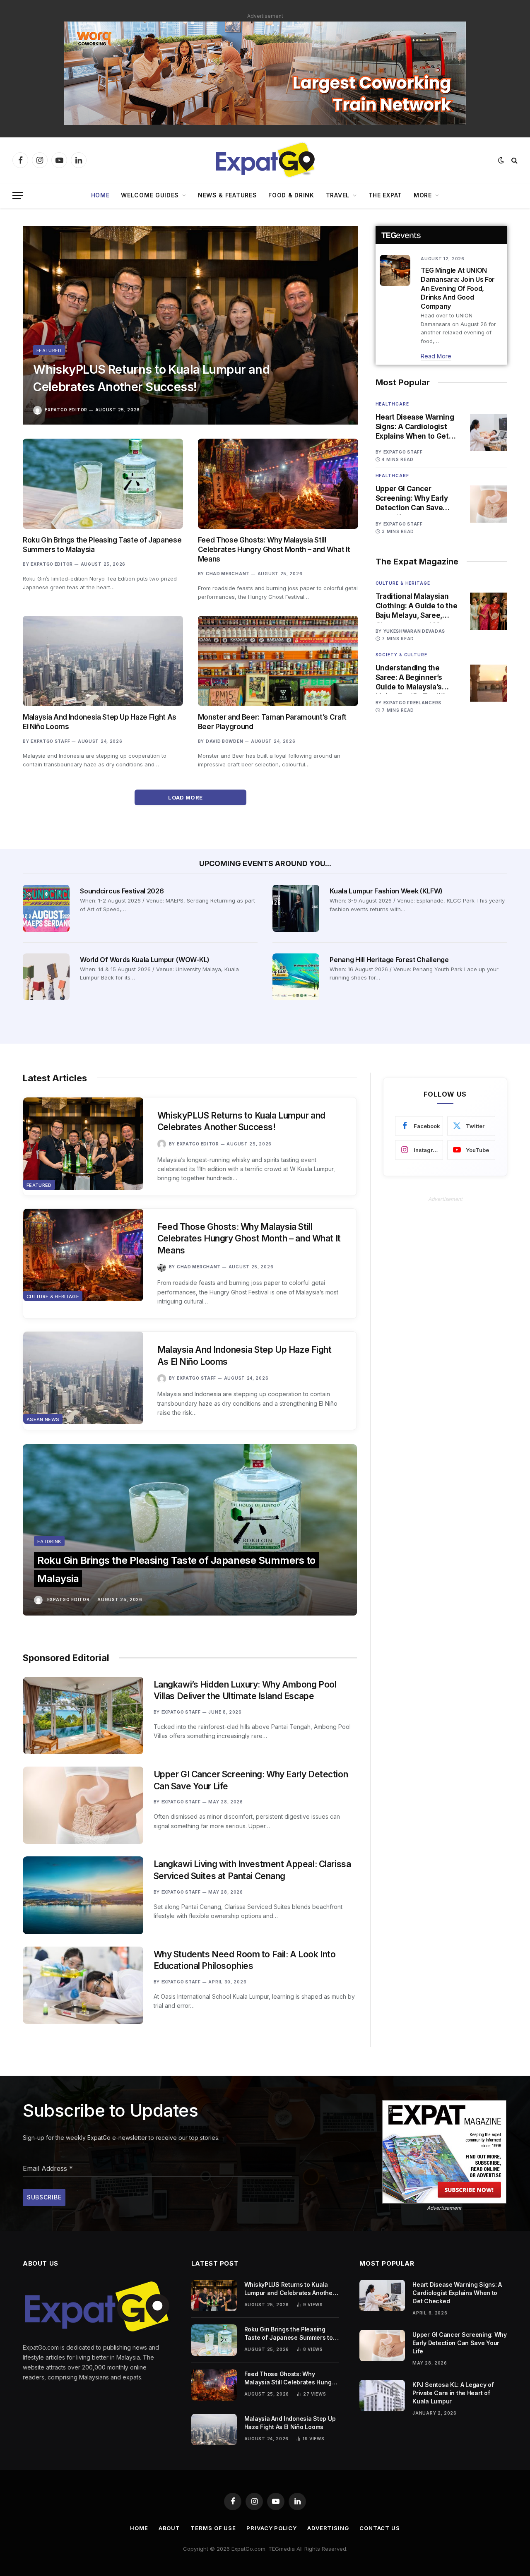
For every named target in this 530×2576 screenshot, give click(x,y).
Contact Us (380, 2528)
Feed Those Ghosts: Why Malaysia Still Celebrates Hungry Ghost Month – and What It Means (274, 550)
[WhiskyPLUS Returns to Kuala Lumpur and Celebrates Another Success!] (190, 325)
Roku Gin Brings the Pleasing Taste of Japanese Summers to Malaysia (102, 545)
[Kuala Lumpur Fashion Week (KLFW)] (296, 908)
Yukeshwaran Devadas (414, 631)
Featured (49, 351)
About (170, 2528)
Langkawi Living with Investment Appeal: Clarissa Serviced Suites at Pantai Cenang (252, 1870)
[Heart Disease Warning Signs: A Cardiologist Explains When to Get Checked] (489, 432)
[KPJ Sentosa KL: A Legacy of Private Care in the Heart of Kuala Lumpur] (382, 2396)
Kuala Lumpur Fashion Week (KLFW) (386, 891)
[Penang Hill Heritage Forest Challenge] (296, 977)
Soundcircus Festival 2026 (122, 891)
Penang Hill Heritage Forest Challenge (389, 960)
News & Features (228, 195)
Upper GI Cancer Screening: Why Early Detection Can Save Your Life (412, 499)
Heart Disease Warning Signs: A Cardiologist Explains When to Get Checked (415, 427)
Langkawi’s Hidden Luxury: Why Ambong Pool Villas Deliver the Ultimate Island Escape (245, 1690)
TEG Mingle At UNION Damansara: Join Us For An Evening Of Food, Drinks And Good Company (458, 288)
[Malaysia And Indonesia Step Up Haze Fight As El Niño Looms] (103, 661)
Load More (186, 797)
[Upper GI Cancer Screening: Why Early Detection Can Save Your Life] (489, 504)
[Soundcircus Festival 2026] (46, 908)
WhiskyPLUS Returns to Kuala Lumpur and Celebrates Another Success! (151, 378)
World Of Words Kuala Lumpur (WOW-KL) (145, 960)
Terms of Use (213, 2528)
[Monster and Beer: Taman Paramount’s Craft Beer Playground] (278, 661)
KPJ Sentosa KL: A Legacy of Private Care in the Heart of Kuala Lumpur (453, 2393)
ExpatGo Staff (50, 741)
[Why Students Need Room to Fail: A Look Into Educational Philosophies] (83, 1985)
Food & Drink (291, 195)
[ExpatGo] (265, 160)
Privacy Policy (272, 2528)
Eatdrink (49, 1541)
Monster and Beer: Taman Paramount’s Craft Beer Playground (272, 722)
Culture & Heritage (403, 583)
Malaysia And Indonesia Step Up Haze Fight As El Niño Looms (100, 722)
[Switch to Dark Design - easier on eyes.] (501, 160)
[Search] (514, 160)
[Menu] (18, 196)
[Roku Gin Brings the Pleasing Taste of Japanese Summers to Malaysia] (103, 484)
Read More (436, 356)
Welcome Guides (150, 195)
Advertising (328, 2528)
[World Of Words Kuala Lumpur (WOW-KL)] (46, 977)
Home (100, 195)
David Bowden (224, 741)
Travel (338, 195)
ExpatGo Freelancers (412, 703)
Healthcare (392, 404)
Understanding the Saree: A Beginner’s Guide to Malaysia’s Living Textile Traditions (417, 678)
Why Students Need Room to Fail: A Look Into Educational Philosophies (245, 1960)
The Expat (385, 195)
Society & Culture (401, 655)
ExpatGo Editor (66, 410)
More (423, 195)
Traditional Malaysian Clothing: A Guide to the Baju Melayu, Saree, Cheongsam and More (417, 606)
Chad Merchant (228, 574)
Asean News (43, 1419)
